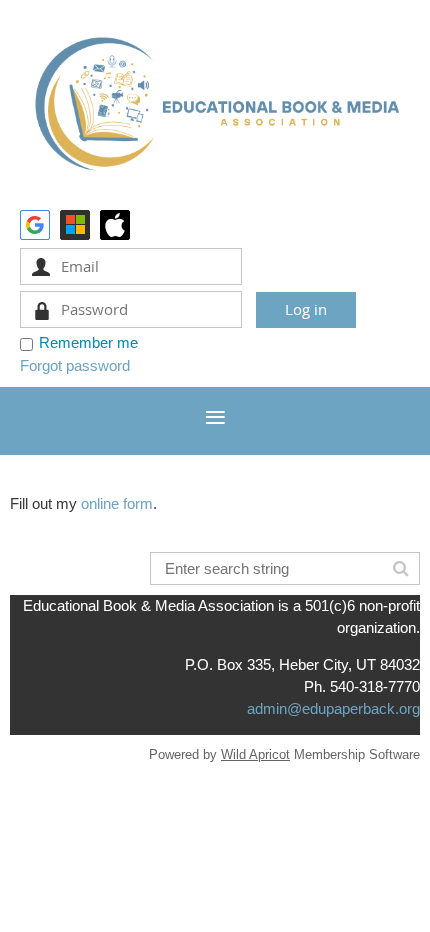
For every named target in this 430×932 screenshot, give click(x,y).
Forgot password (75, 365)
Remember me (88, 342)
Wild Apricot (255, 754)
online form (117, 503)
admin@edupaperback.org (333, 708)
